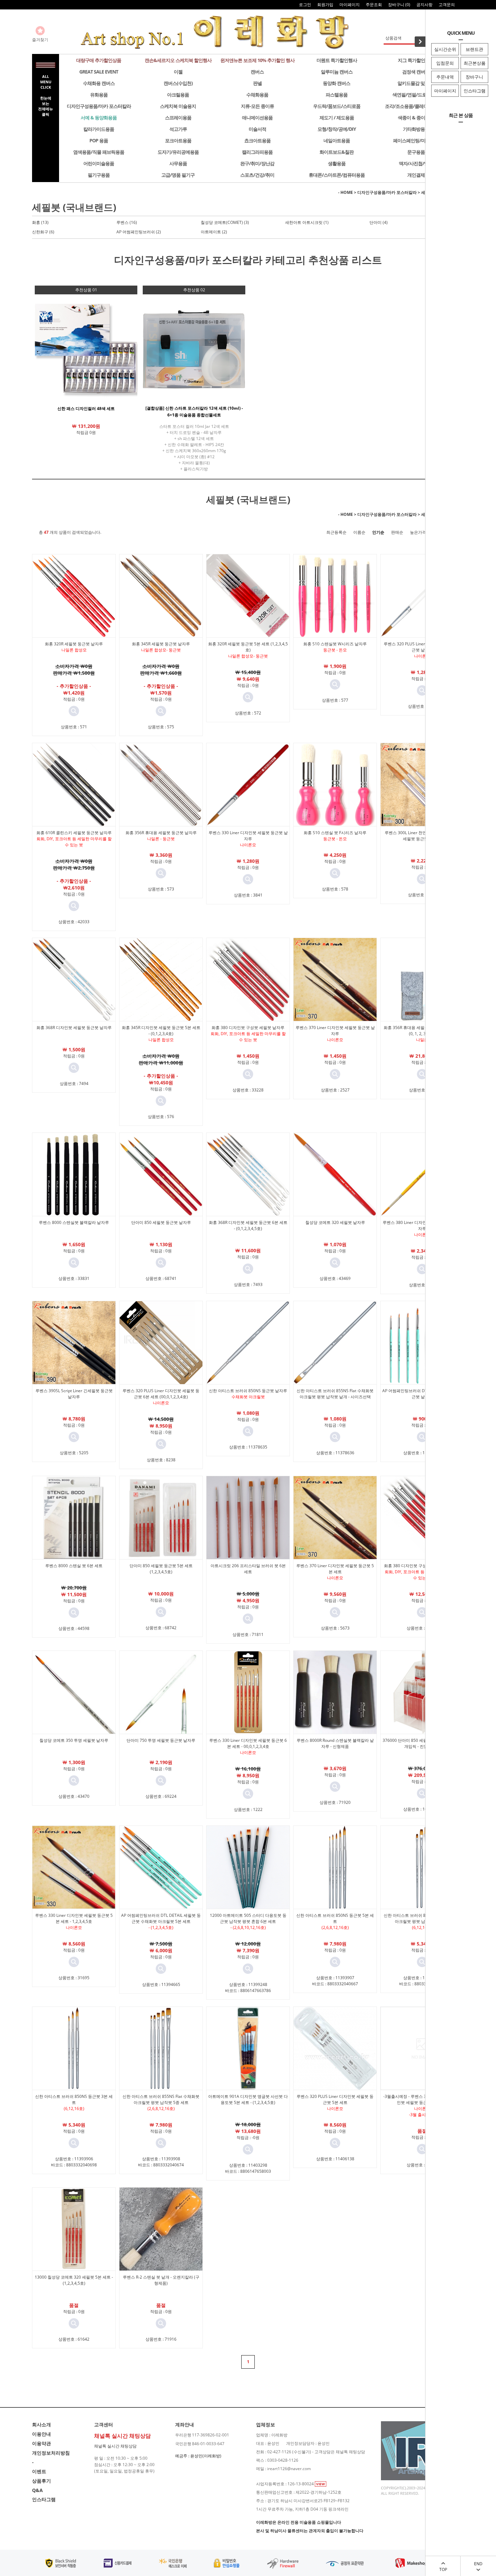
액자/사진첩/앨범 (416, 163)
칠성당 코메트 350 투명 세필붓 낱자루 (74, 1740)
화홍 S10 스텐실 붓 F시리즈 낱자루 (335, 833)
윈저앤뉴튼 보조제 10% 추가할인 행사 (257, 60)
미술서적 (257, 129)
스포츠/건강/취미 (257, 175)
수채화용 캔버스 (99, 83)
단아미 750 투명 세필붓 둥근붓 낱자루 (161, 1740)
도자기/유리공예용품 (178, 152)
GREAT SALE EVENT (99, 72)
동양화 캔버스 (337, 83)
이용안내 (42, 2434)
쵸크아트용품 (257, 140)
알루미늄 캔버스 (337, 72)
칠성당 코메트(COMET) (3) (225, 222)
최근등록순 (336, 532)
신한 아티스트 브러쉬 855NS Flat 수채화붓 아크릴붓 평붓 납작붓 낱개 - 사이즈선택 (335, 1394)
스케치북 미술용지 (178, 106)
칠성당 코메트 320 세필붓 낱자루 (335, 1222)
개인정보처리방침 (51, 2453)
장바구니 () (399, 5)
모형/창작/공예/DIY (337, 129)
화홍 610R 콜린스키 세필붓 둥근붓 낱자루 (74, 833)
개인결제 (416, 175)
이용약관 (42, 2443)
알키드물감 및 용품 (416, 83)
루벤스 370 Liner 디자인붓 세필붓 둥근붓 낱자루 (335, 1031)
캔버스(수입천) (178, 83)
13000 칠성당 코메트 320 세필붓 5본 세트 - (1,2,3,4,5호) (74, 2280)
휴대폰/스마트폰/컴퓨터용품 (337, 175)
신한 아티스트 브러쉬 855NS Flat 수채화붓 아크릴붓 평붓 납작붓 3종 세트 (422, 1918)
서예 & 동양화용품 (99, 118)
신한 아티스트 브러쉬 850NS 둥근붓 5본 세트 (335, 1918)
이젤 (178, 72)
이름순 (359, 532)
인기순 (378, 532)
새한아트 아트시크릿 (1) (307, 222)
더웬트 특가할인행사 (337, 60)
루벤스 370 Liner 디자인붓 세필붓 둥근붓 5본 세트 (335, 1569)
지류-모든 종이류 (257, 106)
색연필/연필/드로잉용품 (416, 95)
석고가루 (178, 129)
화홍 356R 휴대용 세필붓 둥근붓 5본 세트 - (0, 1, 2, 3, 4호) (422, 1031)
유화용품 (99, 95)
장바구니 (474, 77)
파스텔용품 (337, 95)
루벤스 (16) (127, 222)
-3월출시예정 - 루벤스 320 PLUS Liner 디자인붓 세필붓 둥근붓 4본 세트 (422, 2099)
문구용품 (416, 152)
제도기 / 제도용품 (337, 118)
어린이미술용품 (99, 163)
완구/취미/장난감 (257, 163)
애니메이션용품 (257, 118)
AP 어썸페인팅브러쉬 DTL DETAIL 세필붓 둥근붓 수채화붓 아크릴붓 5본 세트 (161, 1918)
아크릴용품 (178, 95)
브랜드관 (474, 49)
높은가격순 (420, 532)
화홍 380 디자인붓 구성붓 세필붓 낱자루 (248, 1028)
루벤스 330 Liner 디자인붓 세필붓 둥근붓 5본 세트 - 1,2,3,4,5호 (74, 1918)
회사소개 (42, 2424)
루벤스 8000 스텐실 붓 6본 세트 (74, 1566)
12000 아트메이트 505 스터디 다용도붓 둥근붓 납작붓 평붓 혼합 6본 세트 (248, 1918)
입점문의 (445, 63)
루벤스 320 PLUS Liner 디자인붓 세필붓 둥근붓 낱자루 (422, 647)
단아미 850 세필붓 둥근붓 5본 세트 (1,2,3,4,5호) (161, 1569)
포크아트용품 (178, 140)
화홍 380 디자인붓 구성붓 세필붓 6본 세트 (422, 1566)
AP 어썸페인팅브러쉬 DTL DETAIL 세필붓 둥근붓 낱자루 (422, 1394)
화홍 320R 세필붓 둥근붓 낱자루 (74, 644)
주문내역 (445, 77)
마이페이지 (445, 91)
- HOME (346, 192)
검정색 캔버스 (416, 72)
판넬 (257, 83)
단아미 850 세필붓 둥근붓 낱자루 (161, 1222)
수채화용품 (257, 95)
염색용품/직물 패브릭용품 (99, 152)
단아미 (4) (379, 222)
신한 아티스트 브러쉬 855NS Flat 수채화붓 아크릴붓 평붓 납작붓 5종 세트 (161, 2099)
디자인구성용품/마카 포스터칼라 (99, 106)
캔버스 (257, 72)
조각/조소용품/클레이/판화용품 (416, 106)
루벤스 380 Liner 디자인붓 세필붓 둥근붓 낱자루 (422, 1225)
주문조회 (374, 5)
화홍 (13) (40, 222)
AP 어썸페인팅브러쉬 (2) (139, 232)
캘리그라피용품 (257, 152)
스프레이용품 (178, 118)
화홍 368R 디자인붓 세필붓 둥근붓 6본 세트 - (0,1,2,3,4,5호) (248, 1225)
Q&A (37, 2490)
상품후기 (42, 2481)
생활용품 (337, 163)
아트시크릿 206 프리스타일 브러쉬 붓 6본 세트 (248, 1569)
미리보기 (74, 711)
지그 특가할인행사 (416, 60)
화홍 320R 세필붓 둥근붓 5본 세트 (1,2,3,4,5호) (248, 647)
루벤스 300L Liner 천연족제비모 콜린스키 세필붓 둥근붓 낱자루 (422, 836)
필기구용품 (99, 175)
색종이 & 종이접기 (416, 118)
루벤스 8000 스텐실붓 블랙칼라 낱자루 (74, 1222)
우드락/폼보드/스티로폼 (337, 106)
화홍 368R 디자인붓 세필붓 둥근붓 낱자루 (74, 1028)
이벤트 (39, 2471)
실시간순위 (445, 49)
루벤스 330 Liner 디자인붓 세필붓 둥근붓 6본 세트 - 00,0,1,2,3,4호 (248, 1743)
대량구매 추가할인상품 (99, 60)
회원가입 (325, 5)
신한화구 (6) (43, 232)
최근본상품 (475, 63)
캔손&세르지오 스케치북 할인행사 (178, 60)
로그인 (305, 5)
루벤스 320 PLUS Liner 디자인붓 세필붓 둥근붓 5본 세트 (335, 2099)
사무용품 (178, 163)
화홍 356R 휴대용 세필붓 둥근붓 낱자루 (161, 833)
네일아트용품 (337, 140)
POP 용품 (99, 140)
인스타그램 (475, 91)
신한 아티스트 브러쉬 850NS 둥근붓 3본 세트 (74, 2099)
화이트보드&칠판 (337, 152)
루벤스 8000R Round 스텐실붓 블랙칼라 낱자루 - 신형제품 (335, 1743)
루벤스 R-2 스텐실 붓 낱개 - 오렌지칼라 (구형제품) (161, 2280)
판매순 (397, 532)
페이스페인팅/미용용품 (416, 140)
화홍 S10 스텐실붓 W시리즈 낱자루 (335, 644)
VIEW (321, 2484)
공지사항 (424, 5)
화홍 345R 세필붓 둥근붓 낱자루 (161, 644)
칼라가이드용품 (99, 129)
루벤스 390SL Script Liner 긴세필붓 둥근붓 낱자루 (74, 1394)
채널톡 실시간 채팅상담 (115, 2446)
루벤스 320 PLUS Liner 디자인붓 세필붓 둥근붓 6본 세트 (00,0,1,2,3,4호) (161, 1394)
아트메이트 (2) (214, 232)
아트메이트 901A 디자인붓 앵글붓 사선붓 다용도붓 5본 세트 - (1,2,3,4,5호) (248, 2099)
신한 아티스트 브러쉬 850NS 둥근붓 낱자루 (248, 1391)
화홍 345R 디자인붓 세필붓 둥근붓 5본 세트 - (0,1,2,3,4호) (161, 1031)
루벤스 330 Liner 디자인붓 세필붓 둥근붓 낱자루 (248, 836)
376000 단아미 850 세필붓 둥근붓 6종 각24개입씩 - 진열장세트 (422, 1743)
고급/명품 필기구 (178, 175)
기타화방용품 (416, 129)
